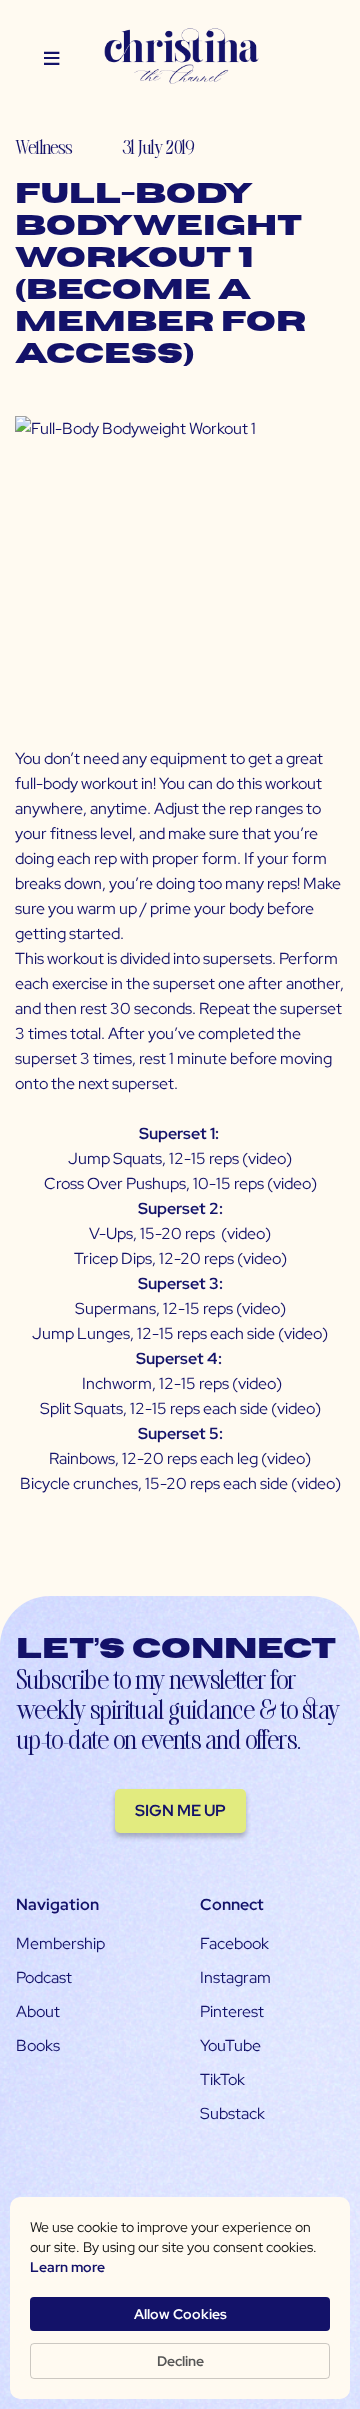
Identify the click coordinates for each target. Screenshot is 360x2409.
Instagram (235, 1977)
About (38, 2011)
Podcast (44, 1977)
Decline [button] (180, 2361)
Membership (60, 1943)
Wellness (43, 146)
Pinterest (232, 2011)
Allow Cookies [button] (180, 2314)
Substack (232, 2113)
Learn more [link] (67, 2267)
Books (38, 2045)
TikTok (222, 2079)
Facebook (234, 1943)
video (267, 1158)
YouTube (230, 2045)
